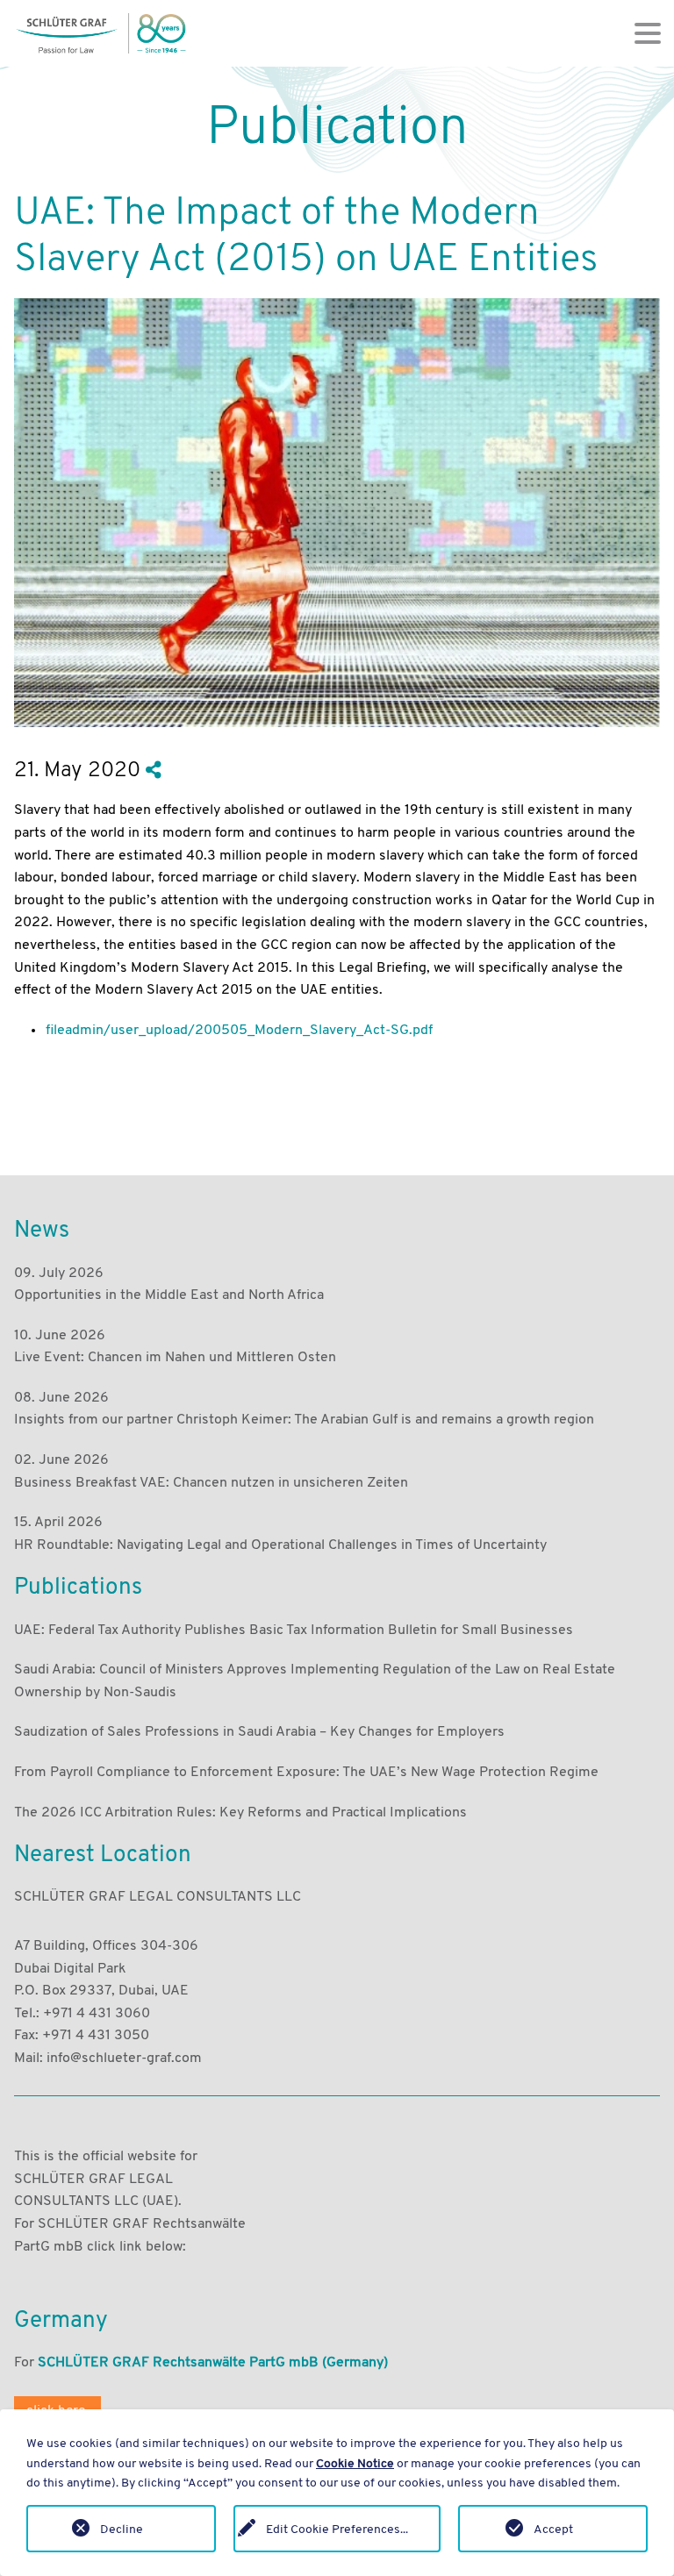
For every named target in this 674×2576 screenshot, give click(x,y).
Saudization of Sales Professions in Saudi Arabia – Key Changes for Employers (259, 1731)
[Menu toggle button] (648, 33)
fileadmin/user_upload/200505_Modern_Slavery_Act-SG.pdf (239, 1029)
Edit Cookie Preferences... (337, 2529)
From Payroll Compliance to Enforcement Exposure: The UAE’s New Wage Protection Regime (306, 1771)
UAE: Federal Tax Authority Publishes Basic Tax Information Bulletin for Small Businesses (294, 1629)
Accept (553, 2529)
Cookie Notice (355, 2463)
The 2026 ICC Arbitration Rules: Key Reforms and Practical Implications (240, 1812)
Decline (122, 2529)
